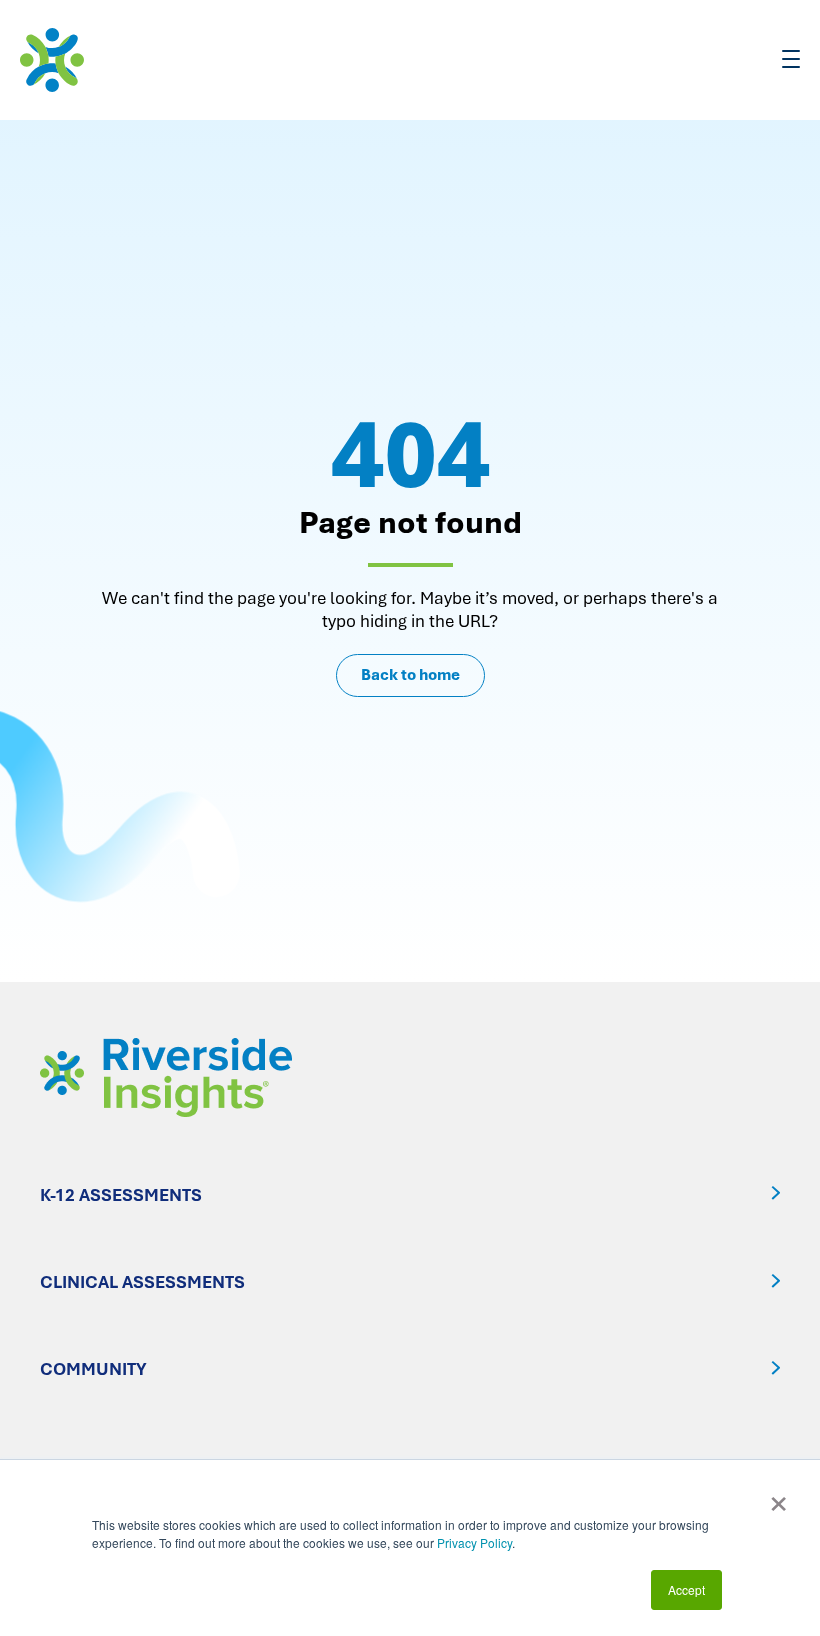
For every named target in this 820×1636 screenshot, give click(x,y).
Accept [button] (686, 1589)
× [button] (778, 1497)
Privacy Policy (474, 1542)
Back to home (410, 675)
